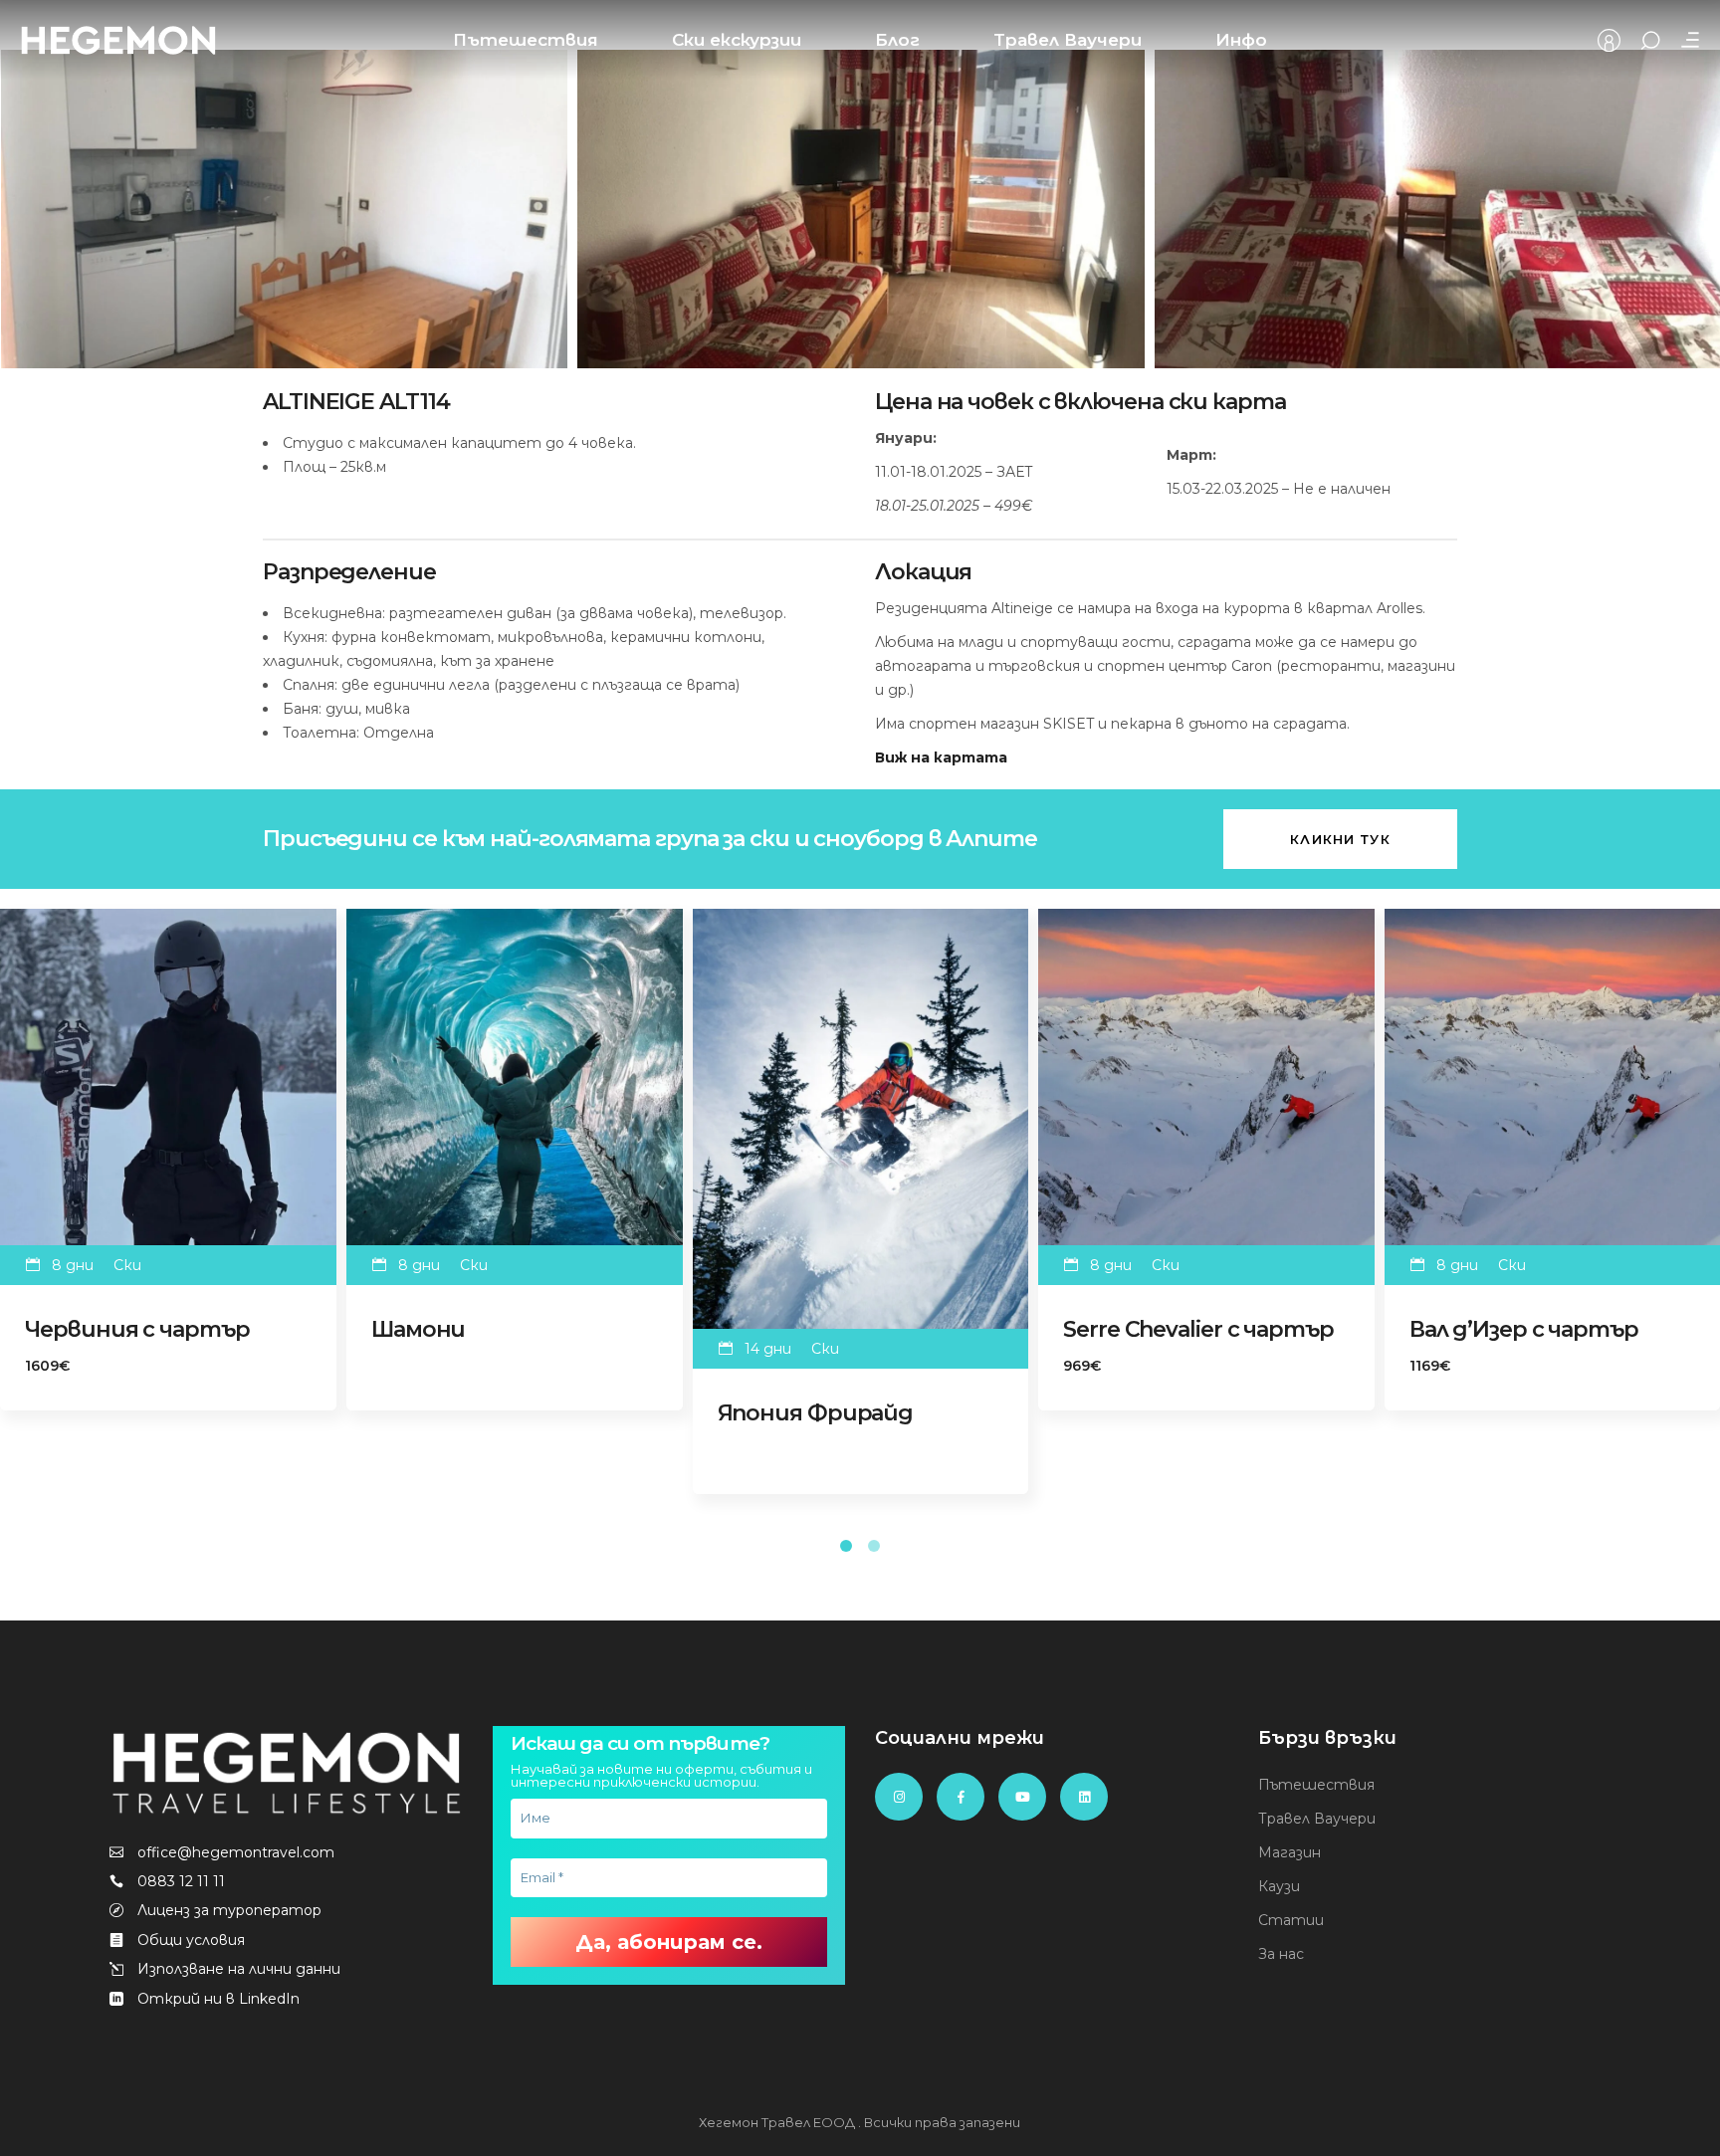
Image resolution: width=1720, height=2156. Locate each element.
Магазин (1290, 1852)
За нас (1281, 1954)
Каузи (1279, 1886)
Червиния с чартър (137, 1329)
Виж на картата (941, 757)
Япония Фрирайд (816, 1413)
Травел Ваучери (1317, 1819)
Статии (1291, 1920)
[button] (846, 1544)
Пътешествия (1316, 1785)
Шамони (418, 1329)
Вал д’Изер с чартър (1524, 1329)
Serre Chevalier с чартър (1198, 1329)
